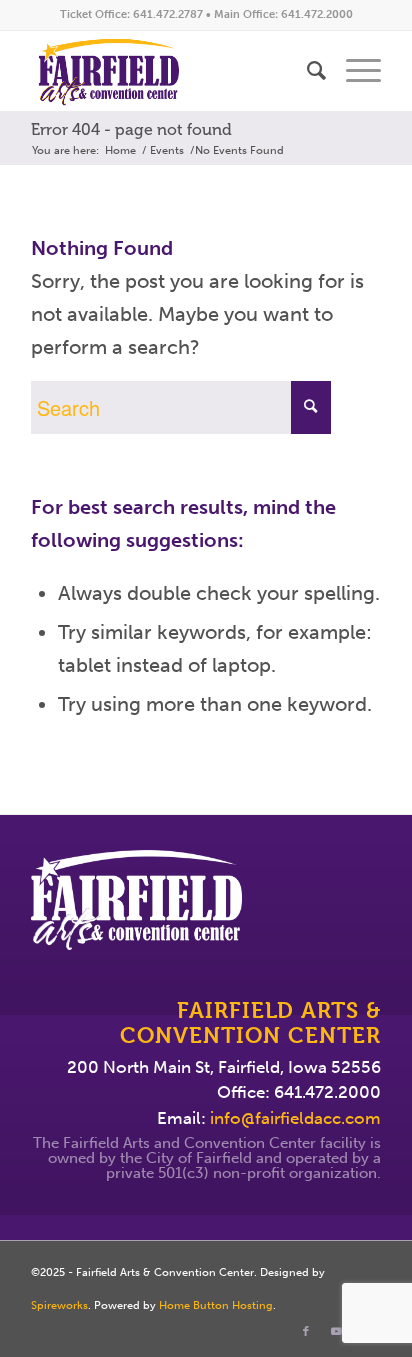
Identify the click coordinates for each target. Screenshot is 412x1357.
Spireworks (59, 1305)
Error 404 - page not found (131, 129)
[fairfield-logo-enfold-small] (171, 71)
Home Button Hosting (216, 1305)
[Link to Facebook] (306, 1332)
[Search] (306, 71)
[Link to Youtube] (336, 1332)
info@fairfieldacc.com (295, 1118)
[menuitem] (306, 71)
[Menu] (353, 71)
